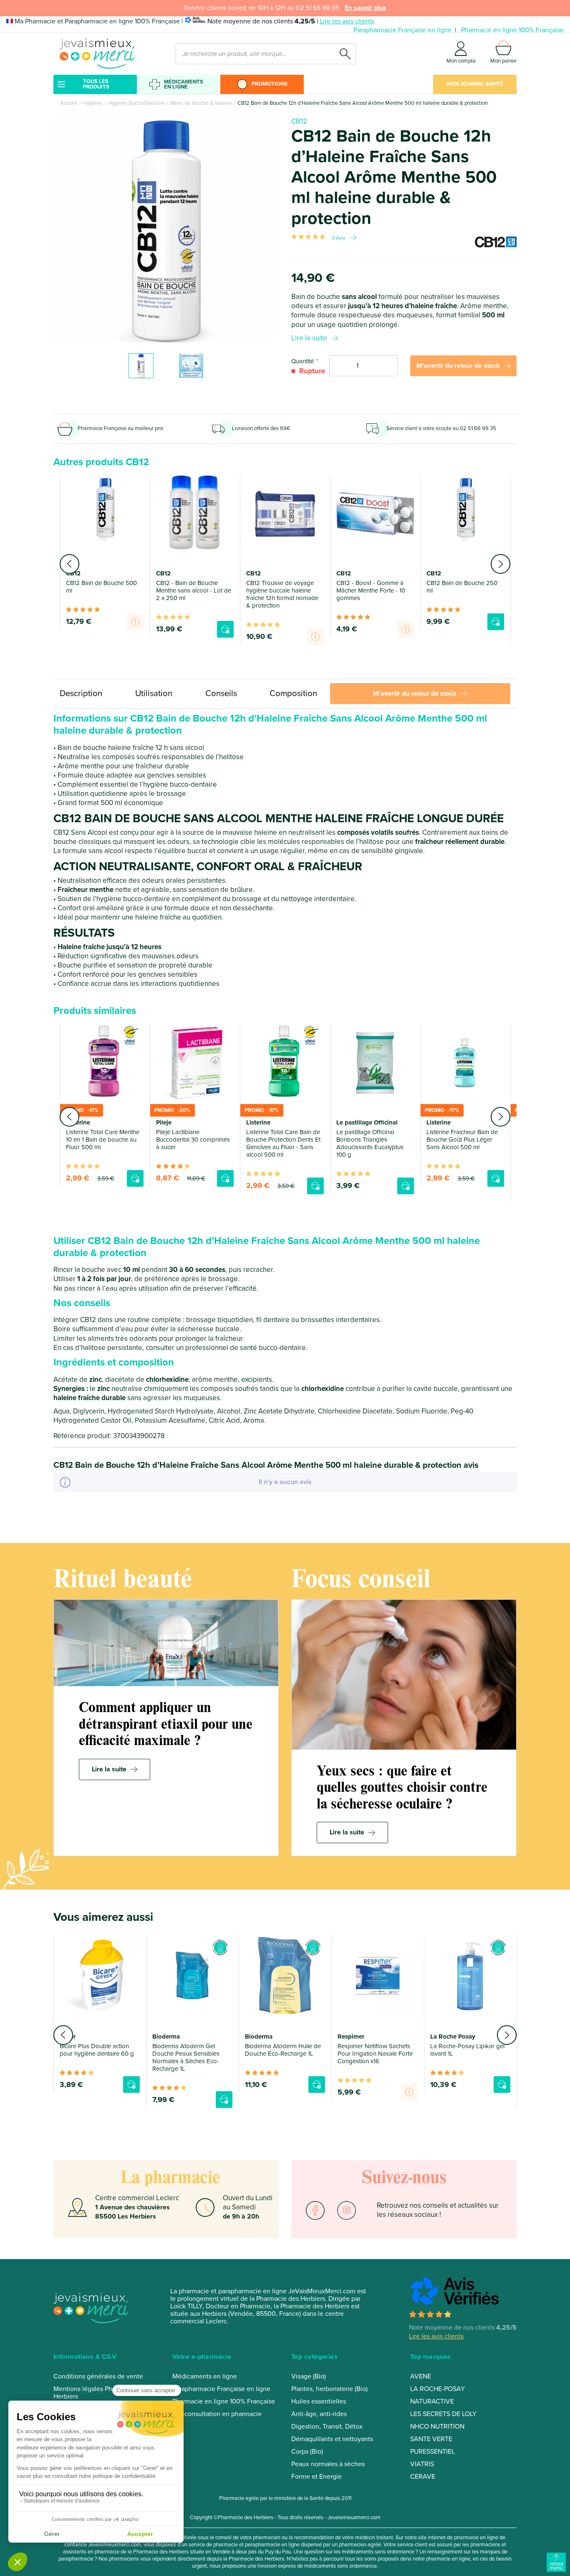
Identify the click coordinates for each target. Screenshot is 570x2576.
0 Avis (339, 238)
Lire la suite (309, 338)
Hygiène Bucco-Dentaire (136, 103)
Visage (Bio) (309, 2376)
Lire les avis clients (347, 21)
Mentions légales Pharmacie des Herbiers (100, 2393)
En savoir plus (366, 8)
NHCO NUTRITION (437, 2427)
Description (81, 693)
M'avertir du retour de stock (458, 366)
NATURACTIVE (432, 2401)
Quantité (303, 361)
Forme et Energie (317, 2477)
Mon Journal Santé (475, 84)
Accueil (69, 103)
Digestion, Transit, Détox (327, 2427)
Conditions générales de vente (98, 2376)
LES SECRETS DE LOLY (443, 2414)
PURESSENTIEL (433, 2452)
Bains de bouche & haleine (201, 103)
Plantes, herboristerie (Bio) (329, 2389)
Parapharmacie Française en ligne (402, 30)
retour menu (556, 2566)
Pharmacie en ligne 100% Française (512, 30)
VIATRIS (422, 2464)
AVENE (421, 2376)
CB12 (299, 121)
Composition (293, 693)
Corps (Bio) (307, 2452)
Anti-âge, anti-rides (319, 2414)
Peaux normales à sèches (328, 2464)
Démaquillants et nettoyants (332, 2439)
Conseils (221, 693)
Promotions (270, 84)
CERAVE (423, 2477)
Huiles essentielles (319, 2401)
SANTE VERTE (431, 2439)
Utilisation (154, 693)
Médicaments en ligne (184, 84)
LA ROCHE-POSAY (438, 2389)
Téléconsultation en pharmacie (217, 2414)
